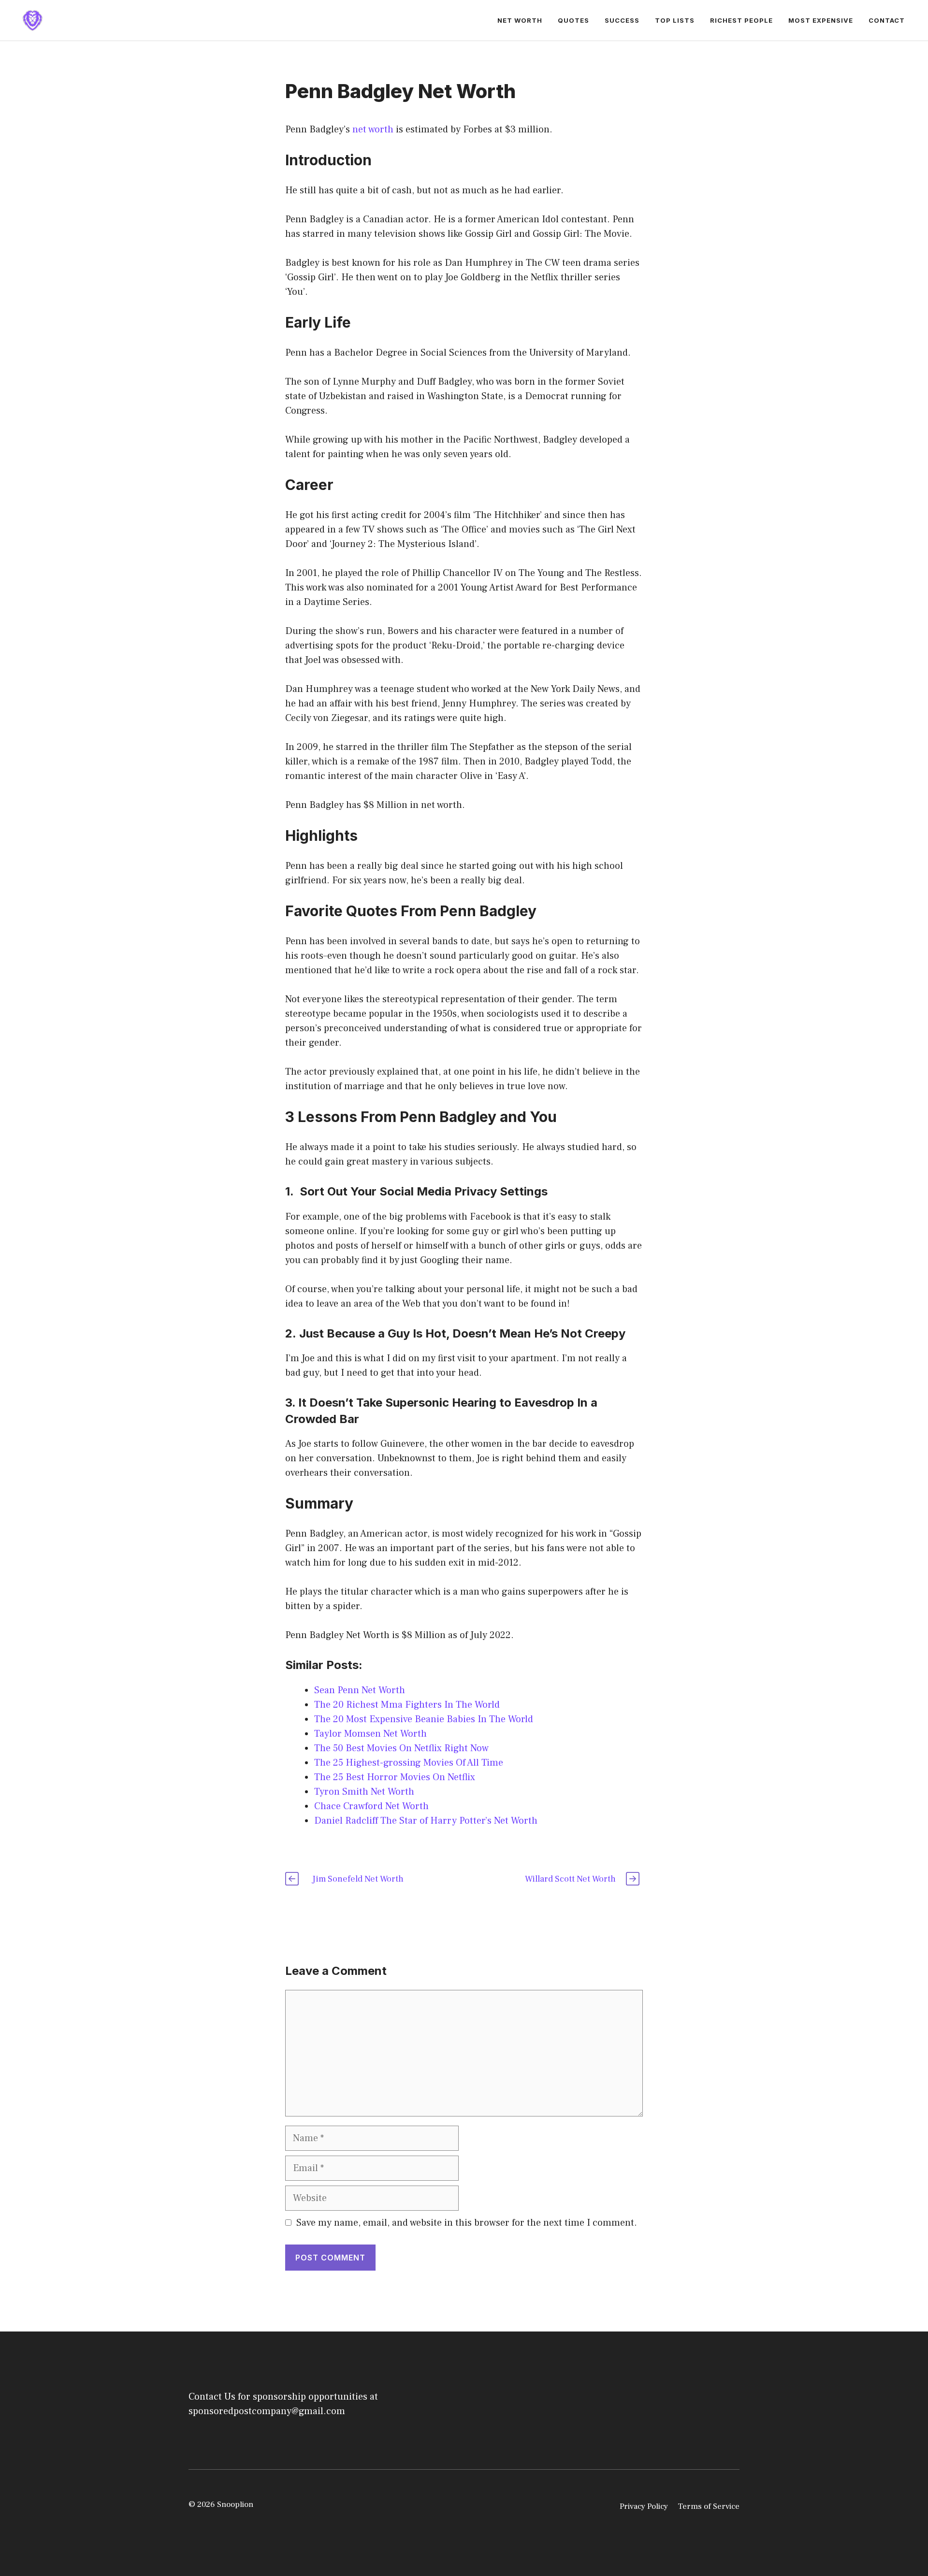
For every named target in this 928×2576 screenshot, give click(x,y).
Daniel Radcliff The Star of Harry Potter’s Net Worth (426, 1821)
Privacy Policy (644, 2506)
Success (622, 20)
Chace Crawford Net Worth (371, 1806)
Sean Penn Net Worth (360, 1690)
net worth (373, 130)
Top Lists (675, 20)
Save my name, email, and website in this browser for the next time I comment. (467, 2223)
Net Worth (520, 20)
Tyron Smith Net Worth (364, 1792)
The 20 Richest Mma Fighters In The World (407, 1705)
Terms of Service (709, 2506)
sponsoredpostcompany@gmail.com (267, 2411)
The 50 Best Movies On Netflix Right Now (401, 1748)
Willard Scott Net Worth (570, 1879)
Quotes (573, 20)
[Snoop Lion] (32, 20)
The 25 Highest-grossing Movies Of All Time (409, 1763)
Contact (887, 20)
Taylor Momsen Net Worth (370, 1734)
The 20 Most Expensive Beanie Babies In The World (424, 1719)
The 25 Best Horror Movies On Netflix (395, 1777)
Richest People (741, 20)
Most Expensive (821, 20)
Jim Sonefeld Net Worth (358, 1879)
